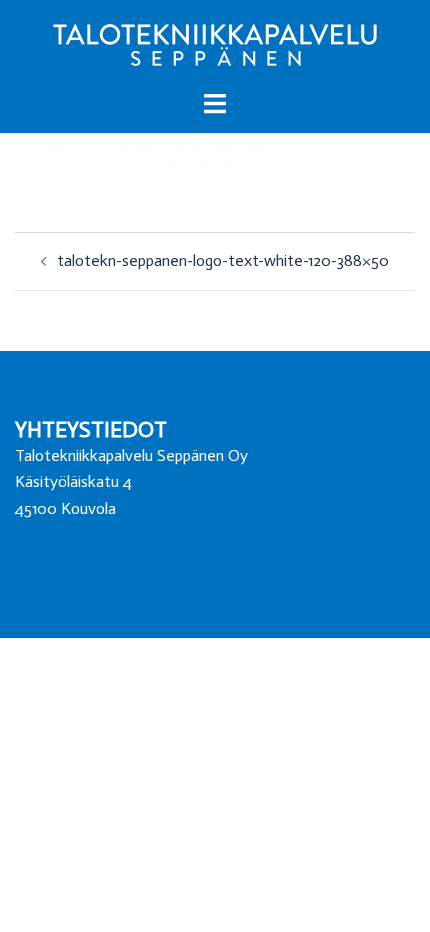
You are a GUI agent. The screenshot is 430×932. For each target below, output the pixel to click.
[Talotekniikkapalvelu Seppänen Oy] (215, 43)
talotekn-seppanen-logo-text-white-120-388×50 (223, 260)
